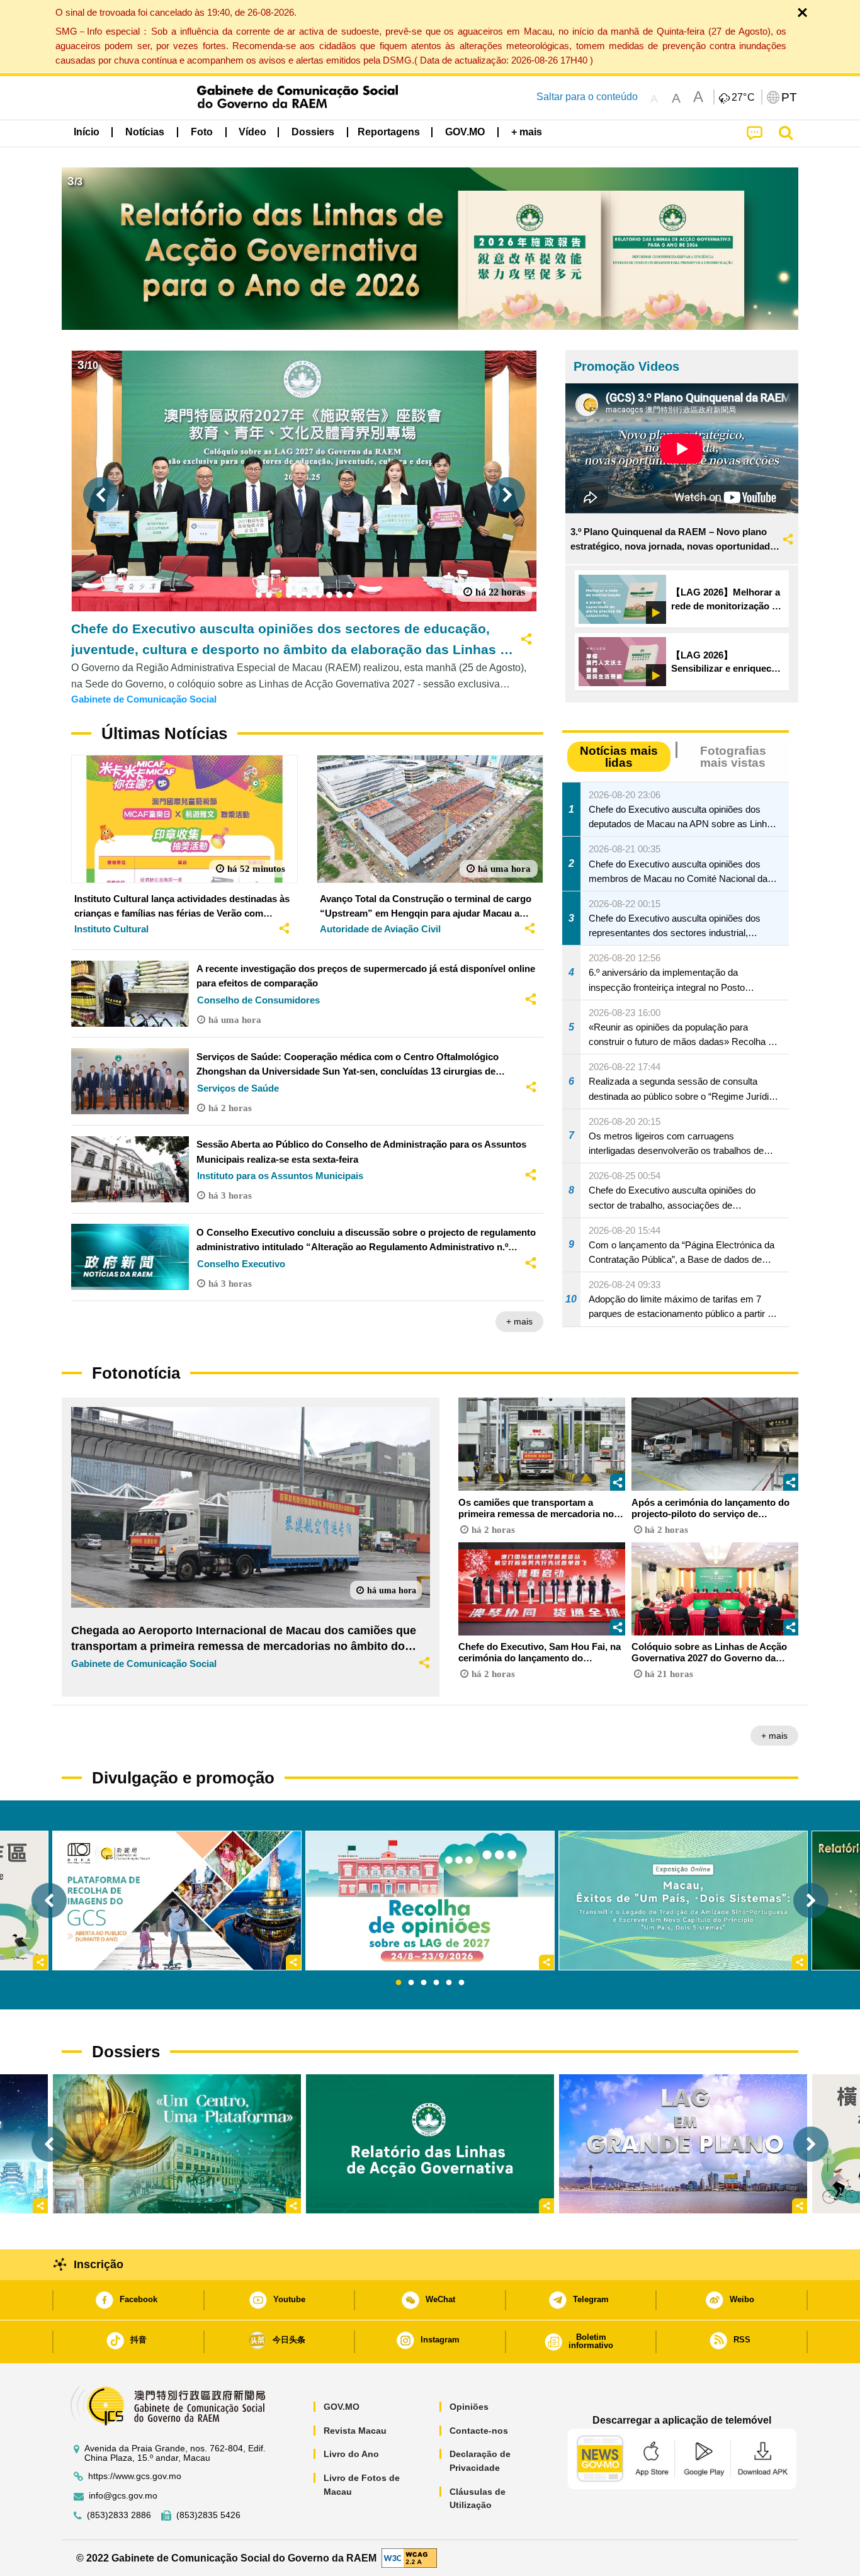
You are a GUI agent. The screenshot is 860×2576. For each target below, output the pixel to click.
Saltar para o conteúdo (587, 97)
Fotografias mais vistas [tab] (733, 757)
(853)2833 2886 (119, 2515)
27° (744, 98)
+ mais (519, 1321)
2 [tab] (411, 1983)
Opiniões (469, 2407)
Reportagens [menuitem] (389, 132)
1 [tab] (399, 1983)
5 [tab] (449, 1983)
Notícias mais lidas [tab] (619, 757)
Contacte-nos (479, 2431)
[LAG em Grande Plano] (683, 2144)
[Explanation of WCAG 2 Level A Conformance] (409, 2557)
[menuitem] (145, 132)
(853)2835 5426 (208, 2515)
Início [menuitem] (87, 132)
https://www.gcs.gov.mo (135, 2476)
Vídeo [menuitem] (252, 132)
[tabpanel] (430, 1901)
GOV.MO (342, 2407)
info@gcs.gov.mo (123, 2496)
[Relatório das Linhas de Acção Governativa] (430, 2144)
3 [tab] (424, 1983)
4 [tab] (436, 1983)
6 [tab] (461, 1983)
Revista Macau (355, 2431)
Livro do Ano (351, 2454)
